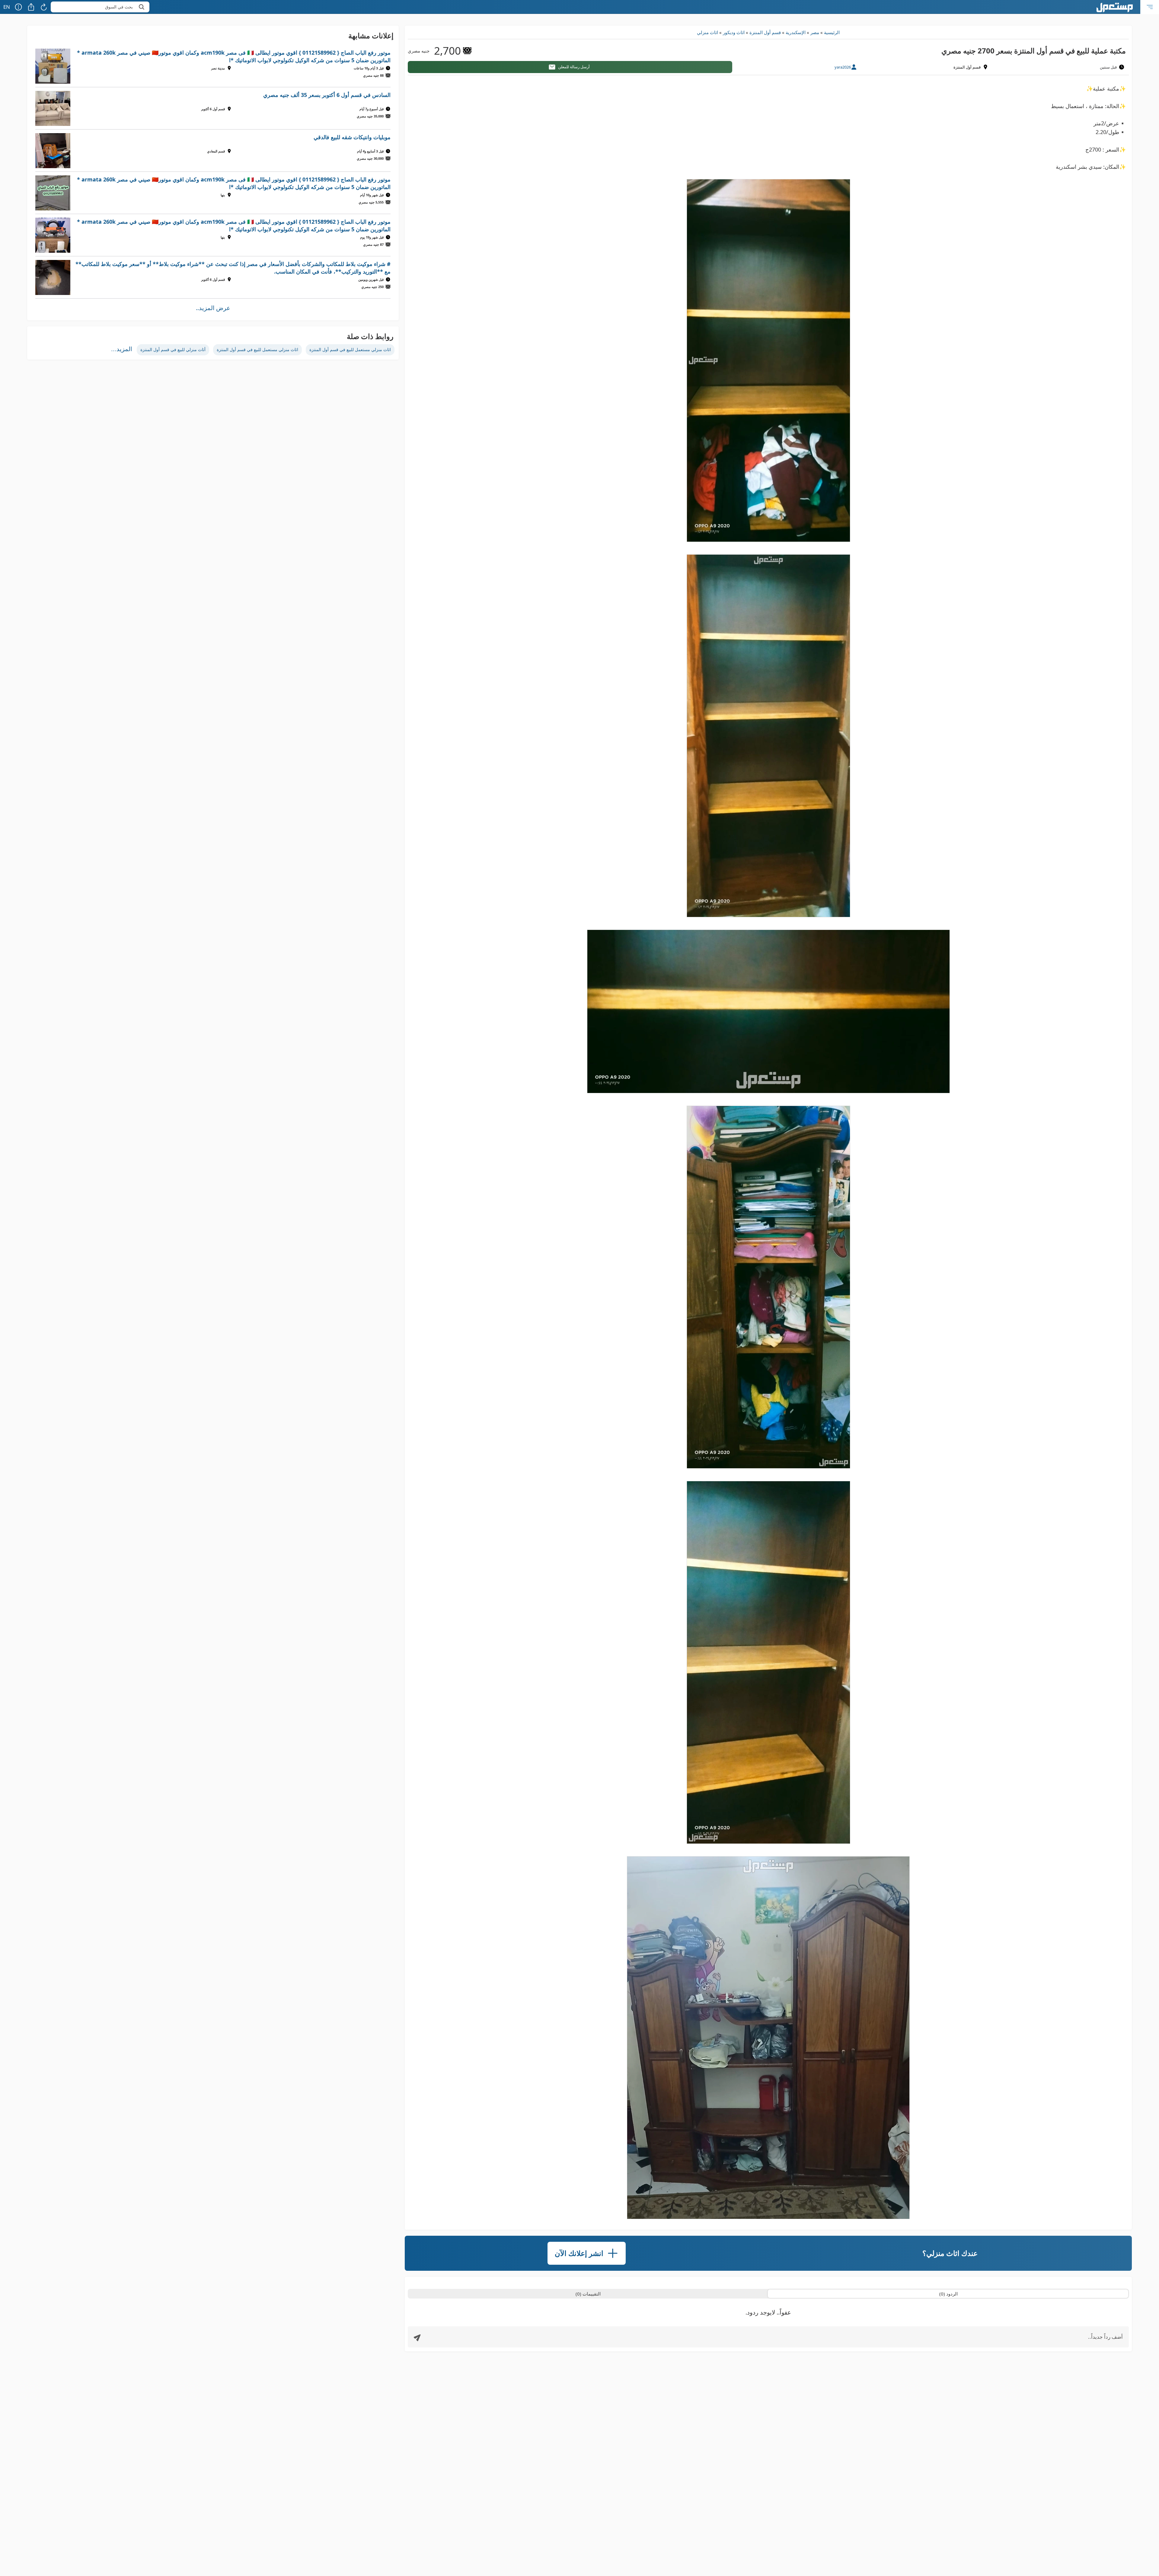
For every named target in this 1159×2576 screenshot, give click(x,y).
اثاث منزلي (707, 32)
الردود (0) (948, 2294)
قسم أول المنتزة (765, 32)
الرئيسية (832, 32)
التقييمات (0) (588, 2294)
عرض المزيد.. (213, 308)
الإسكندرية (796, 32)
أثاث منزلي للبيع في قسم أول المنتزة (173, 349)
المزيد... (122, 349)
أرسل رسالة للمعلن (574, 67)
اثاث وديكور (734, 32)
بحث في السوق (119, 7)
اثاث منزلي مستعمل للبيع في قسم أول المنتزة (350, 349)
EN (7, 7)
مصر (815, 32)
